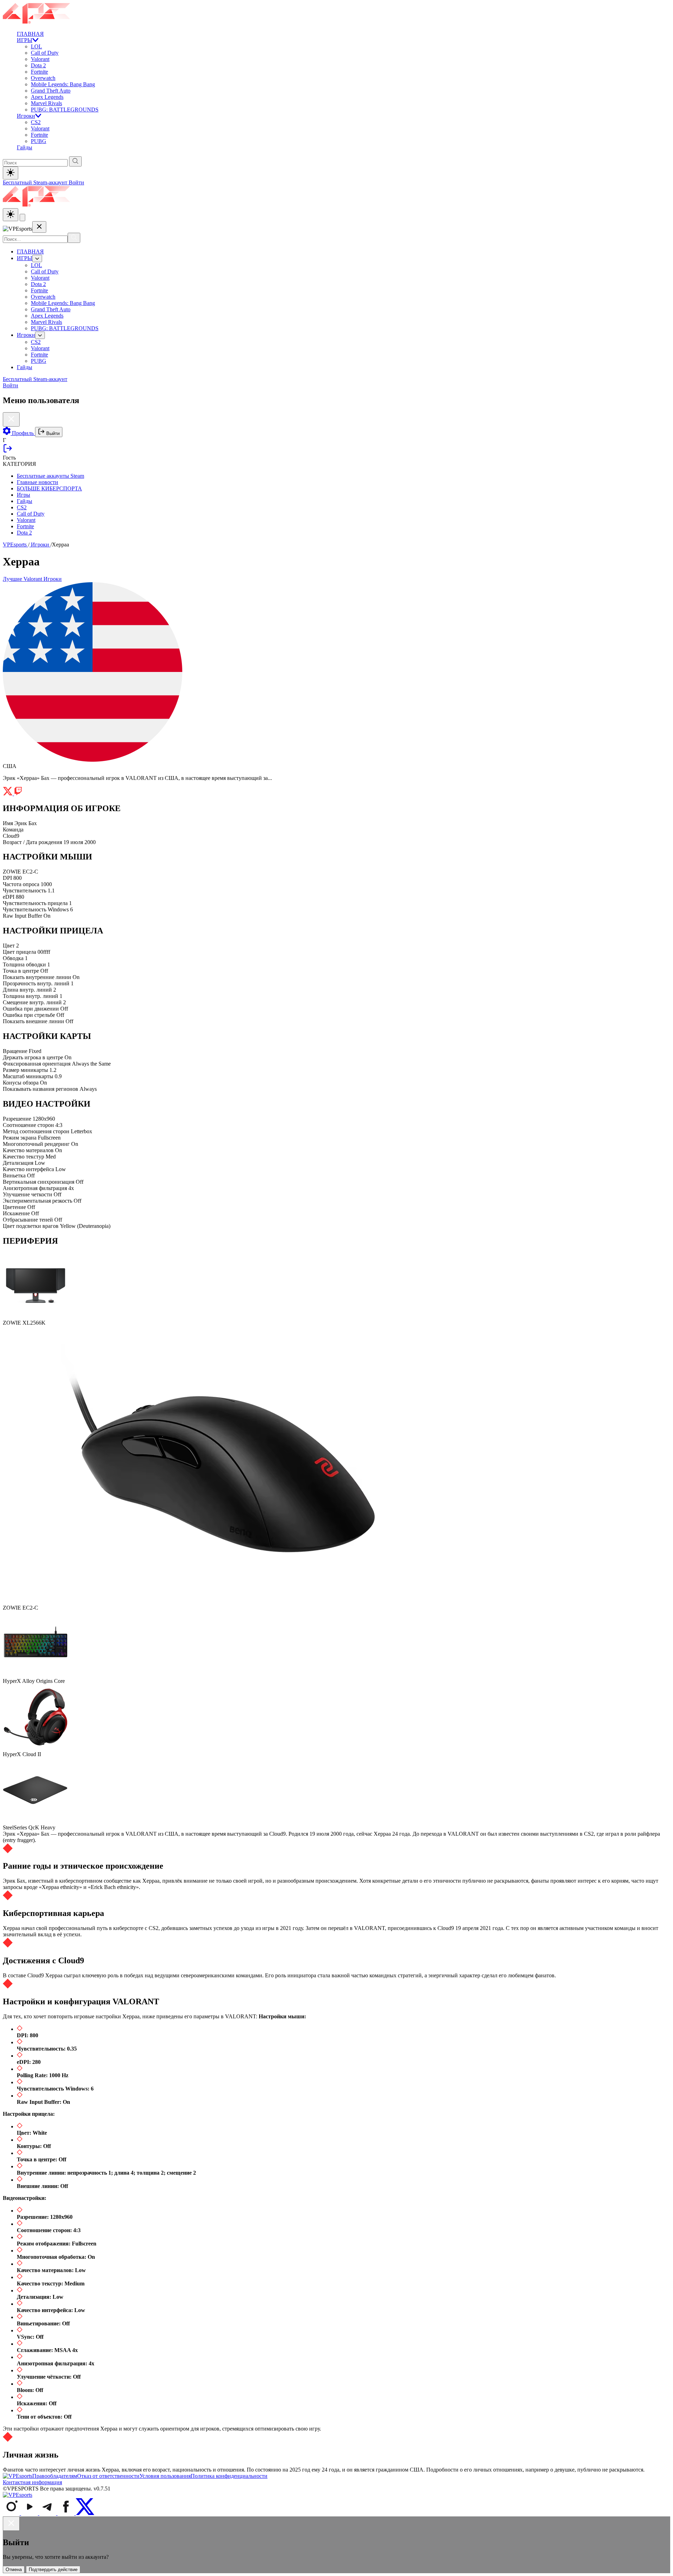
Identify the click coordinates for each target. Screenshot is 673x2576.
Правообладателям (55, 2476)
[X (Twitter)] (85, 2513)
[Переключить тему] (11, 173)
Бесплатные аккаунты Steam (50, 476)
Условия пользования (165, 2476)
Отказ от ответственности (108, 2476)
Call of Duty (45, 53)
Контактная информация (32, 2482)
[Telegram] (48, 2513)
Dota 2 (38, 65)
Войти (76, 182)
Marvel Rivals (46, 103)
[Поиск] (74, 238)
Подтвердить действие (53, 2570)
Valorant (40, 59)
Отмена (14, 2570)
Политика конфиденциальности (229, 2476)
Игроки (26, 116)
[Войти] (8, 451)
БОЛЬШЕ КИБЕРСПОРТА (49, 488)
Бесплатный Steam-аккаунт (36, 182)
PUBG (39, 141)
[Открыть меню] (22, 218)
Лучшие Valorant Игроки (32, 579)
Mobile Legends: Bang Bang (63, 84)
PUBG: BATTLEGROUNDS (65, 110)
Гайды (25, 147)
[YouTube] (30, 2513)
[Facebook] (67, 2513)
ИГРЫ (25, 40)
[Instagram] (12, 2513)
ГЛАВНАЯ (30, 34)
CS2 (36, 122)
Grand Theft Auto (51, 91)
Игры (23, 495)
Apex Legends (47, 97)
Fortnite (39, 72)
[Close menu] (39, 227)
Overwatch (43, 78)
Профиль (23, 433)
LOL (36, 46)
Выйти (52, 433)
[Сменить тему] (11, 215)
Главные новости (38, 482)
